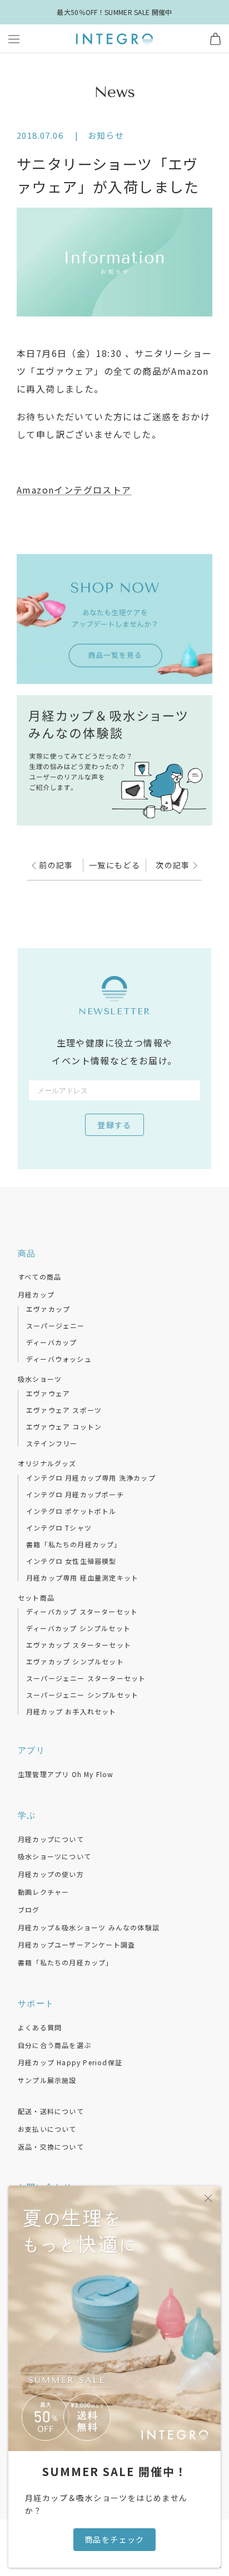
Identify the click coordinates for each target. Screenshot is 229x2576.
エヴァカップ (48, 1309)
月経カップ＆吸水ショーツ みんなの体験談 (89, 1927)
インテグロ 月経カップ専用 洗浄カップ (91, 1478)
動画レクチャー (43, 1892)
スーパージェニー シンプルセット (82, 1695)
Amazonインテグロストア (74, 490)
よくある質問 (40, 2027)
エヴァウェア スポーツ (64, 1410)
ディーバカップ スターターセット (82, 1612)
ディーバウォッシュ (59, 1359)
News (114, 92)
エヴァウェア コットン (64, 1427)
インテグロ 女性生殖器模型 (71, 1561)
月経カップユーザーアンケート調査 (76, 1944)
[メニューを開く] (14, 39)
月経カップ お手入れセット (71, 1712)
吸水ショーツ (40, 1379)
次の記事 (174, 865)
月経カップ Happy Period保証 (70, 2062)
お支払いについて (47, 2129)
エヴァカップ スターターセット (79, 1645)
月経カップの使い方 (51, 1874)
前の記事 (55, 865)
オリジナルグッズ (47, 1463)
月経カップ (36, 1294)
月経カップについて (51, 1839)
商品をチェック (114, 2539)
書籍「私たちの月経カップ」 (74, 1544)
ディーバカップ (51, 1342)
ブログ (29, 1910)
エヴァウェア (48, 1393)
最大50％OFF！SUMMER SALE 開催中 (114, 12)
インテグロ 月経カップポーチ (75, 1495)
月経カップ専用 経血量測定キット (82, 1578)
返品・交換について (51, 2147)
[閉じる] (208, 2198)
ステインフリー (52, 1443)
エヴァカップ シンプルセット (75, 1662)
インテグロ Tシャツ (59, 1528)
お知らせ (106, 135)
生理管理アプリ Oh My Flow (66, 1774)
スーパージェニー (56, 1326)
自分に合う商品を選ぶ (54, 2045)
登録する (114, 1126)
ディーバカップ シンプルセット (78, 1628)
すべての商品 (39, 1277)
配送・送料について (51, 2111)
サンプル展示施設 (47, 2080)
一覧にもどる (114, 865)
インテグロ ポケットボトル (71, 1511)
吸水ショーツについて (54, 1856)
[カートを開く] (215, 39)
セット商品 (36, 1598)
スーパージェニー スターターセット (86, 1678)
